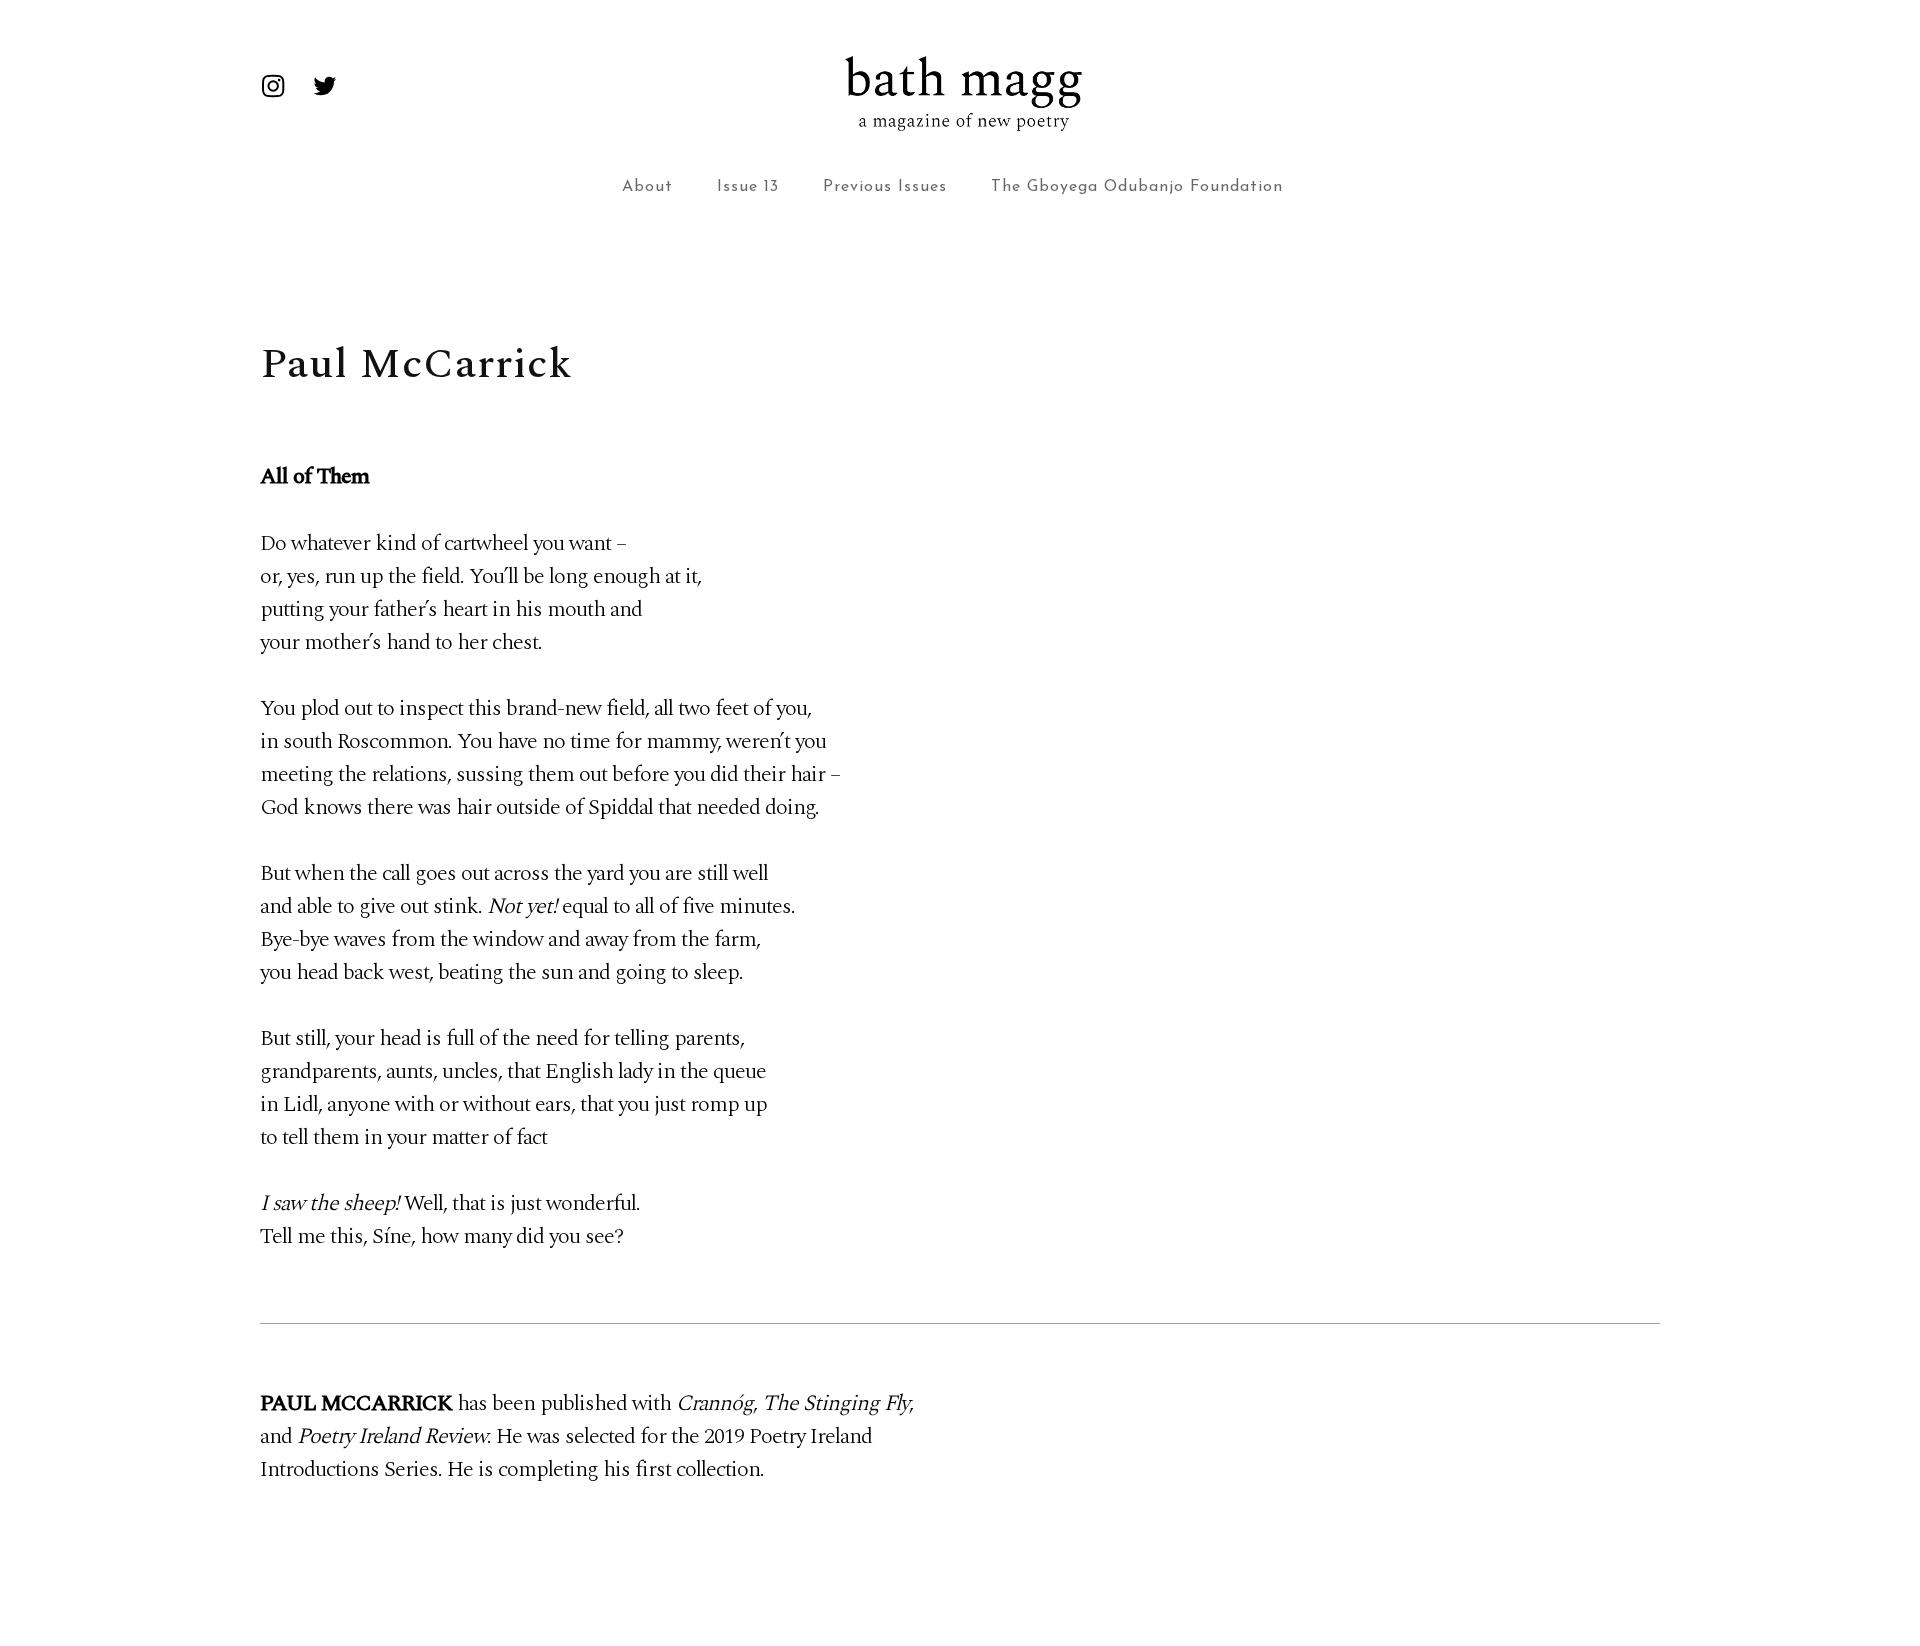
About (647, 187)
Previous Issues (885, 187)
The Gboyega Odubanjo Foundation (1137, 187)
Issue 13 (748, 187)
